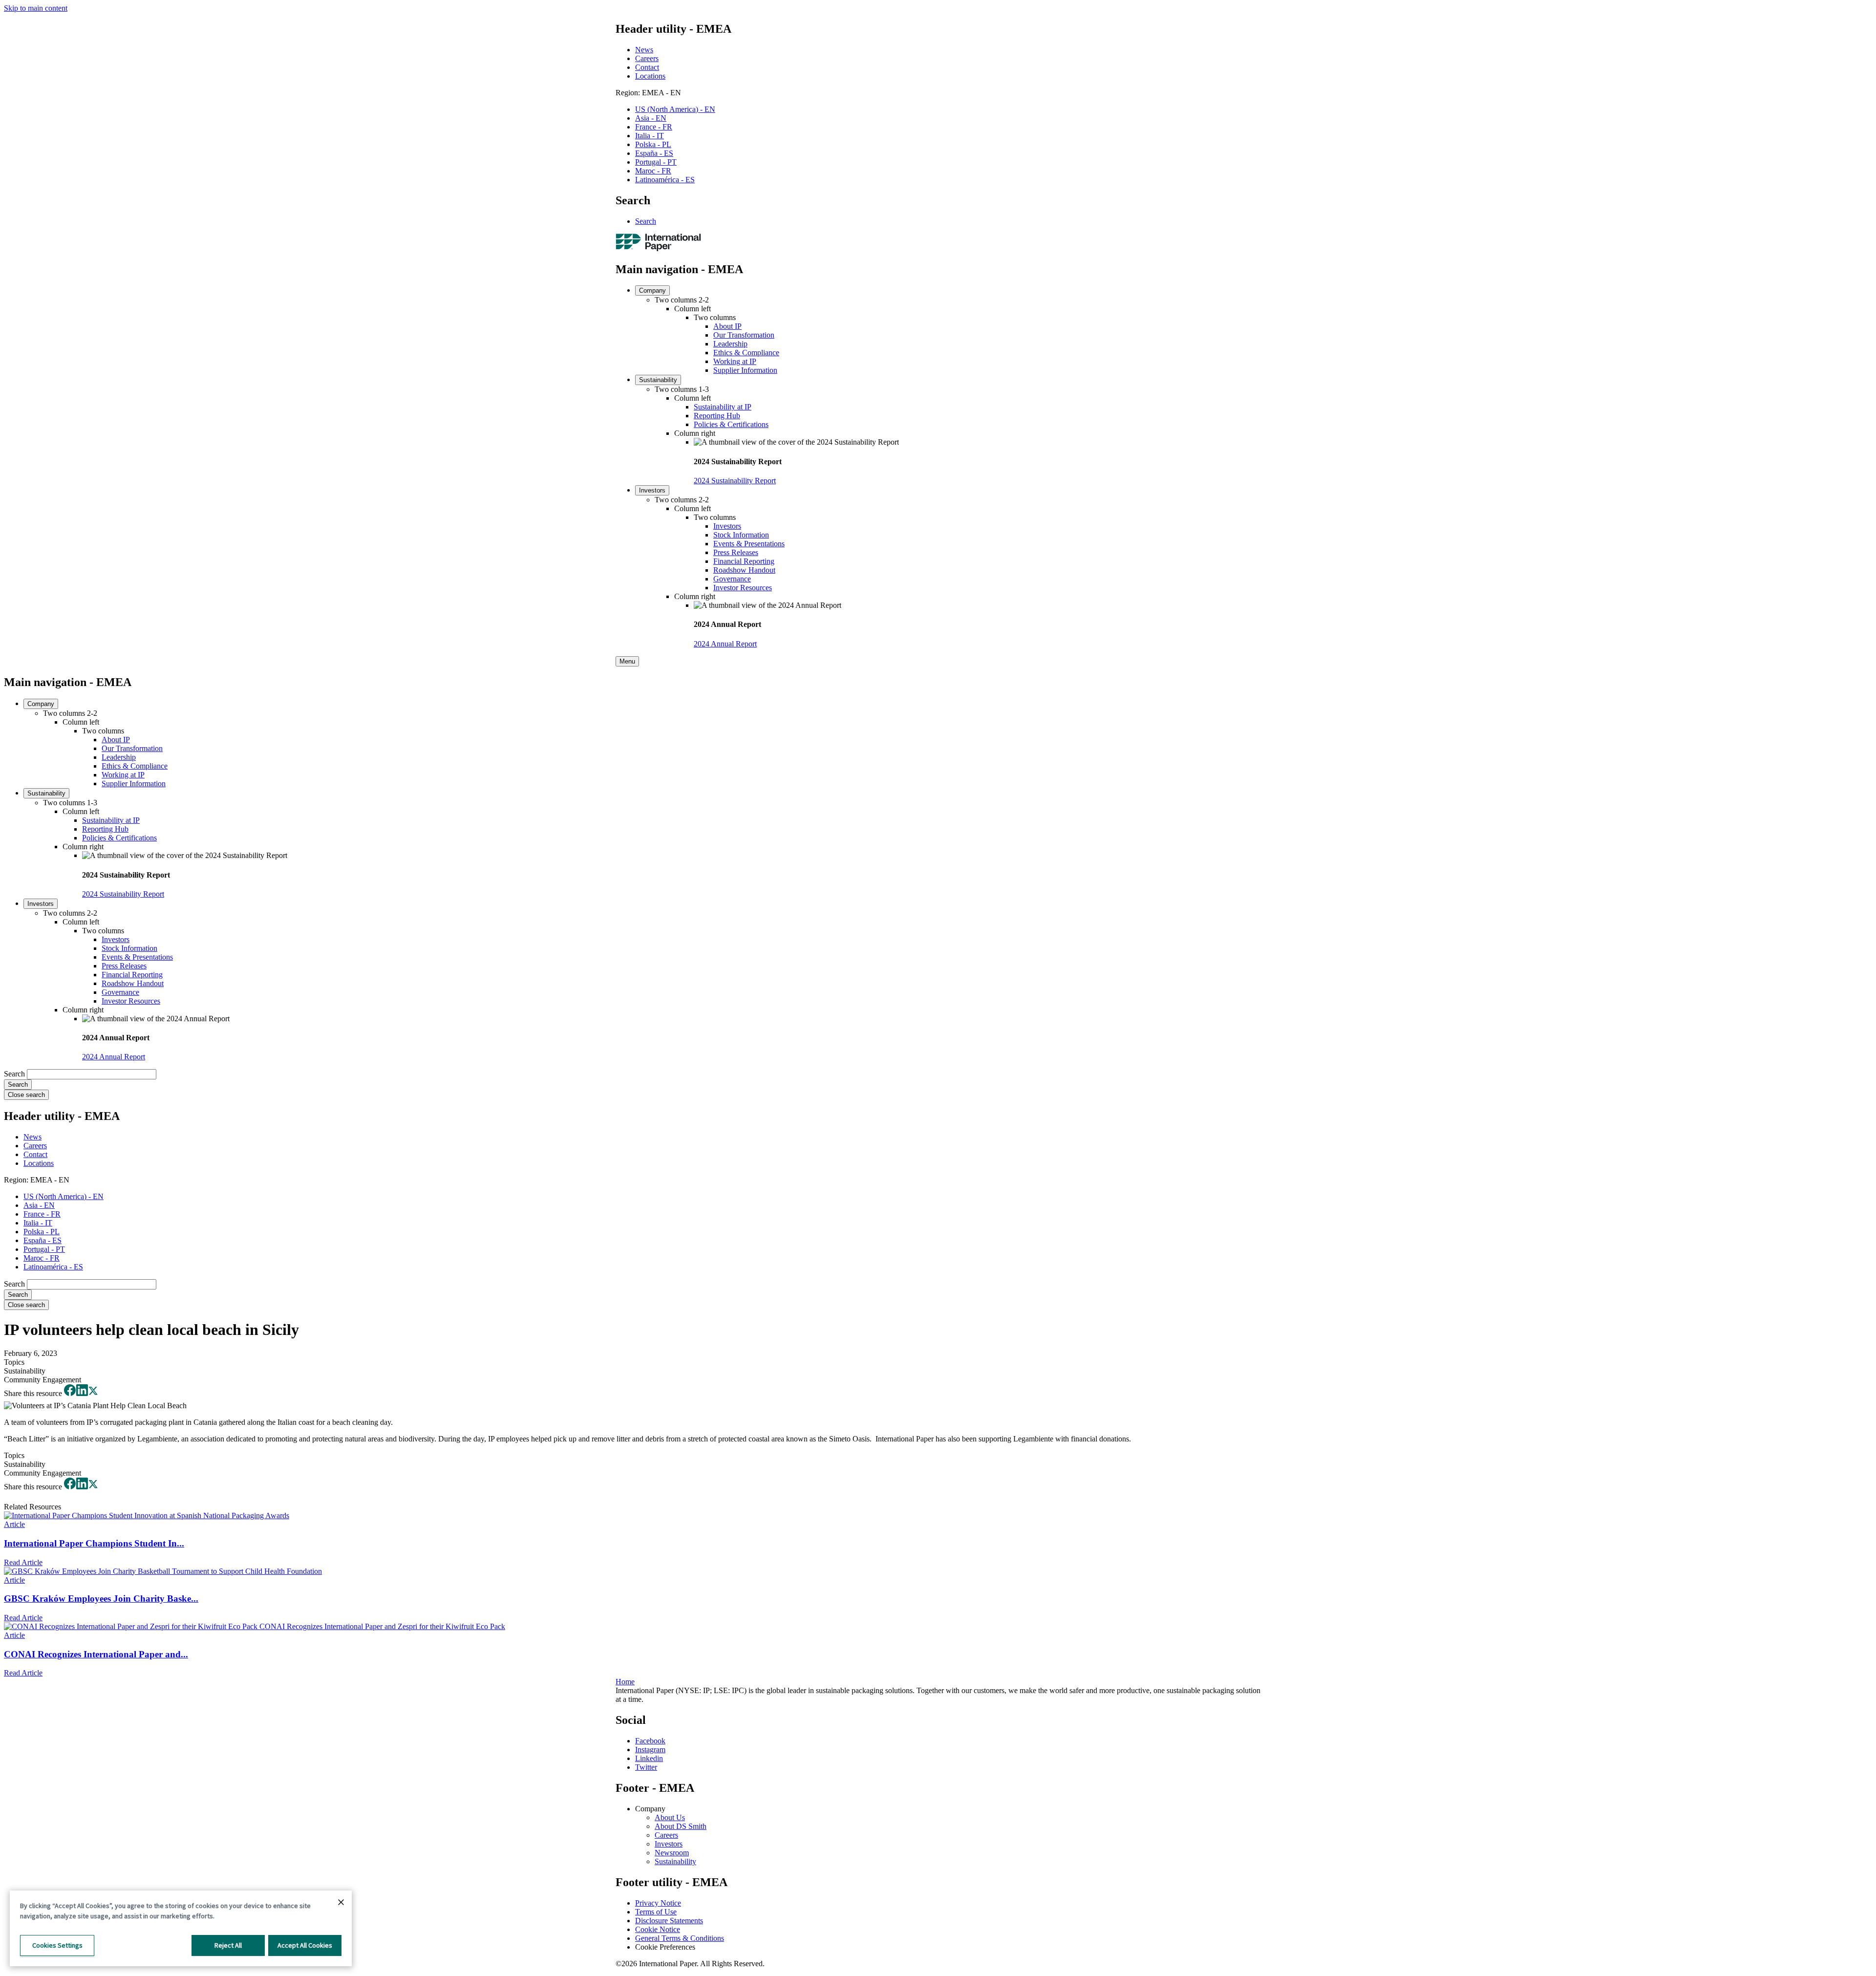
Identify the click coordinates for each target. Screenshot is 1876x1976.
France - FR (654, 127)
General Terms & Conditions (680, 1938)
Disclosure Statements (669, 1921)
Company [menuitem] (652, 290)
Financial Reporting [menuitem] (744, 561)
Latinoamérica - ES (665, 180)
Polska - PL (653, 144)
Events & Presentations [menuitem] (749, 544)
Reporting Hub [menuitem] (717, 416)
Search (646, 221)
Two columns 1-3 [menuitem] (682, 389)
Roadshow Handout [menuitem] (744, 570)
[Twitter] (93, 1393)
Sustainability (675, 1861)
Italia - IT (650, 136)
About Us (670, 1817)
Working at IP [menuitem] (735, 361)
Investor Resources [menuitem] (743, 588)
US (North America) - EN (675, 109)
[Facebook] (70, 1393)
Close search (26, 1095)
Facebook (650, 1741)
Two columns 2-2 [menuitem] (682, 300)
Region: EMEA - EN (648, 93)
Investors (669, 1844)
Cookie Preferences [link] (665, 1947)
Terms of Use (656, 1912)
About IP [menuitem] (727, 326)
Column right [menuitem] (695, 433)
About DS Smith (681, 1826)
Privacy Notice (658, 1903)
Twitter (646, 1767)
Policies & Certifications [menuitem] (731, 424)
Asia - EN (651, 118)
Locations (650, 76)
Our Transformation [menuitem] (744, 335)
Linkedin (649, 1758)
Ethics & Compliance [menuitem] (746, 353)
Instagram (650, 1750)
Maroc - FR (653, 171)
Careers (647, 58)
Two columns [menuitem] (715, 317)
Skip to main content (36, 8)
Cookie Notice (658, 1929)
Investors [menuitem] (652, 490)
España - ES (654, 153)
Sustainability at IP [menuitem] (723, 407)
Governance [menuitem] (732, 579)
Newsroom (672, 1853)
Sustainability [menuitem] (658, 380)
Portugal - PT (656, 162)
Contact (647, 67)
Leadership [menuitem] (730, 344)
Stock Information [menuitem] (741, 535)
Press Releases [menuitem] (736, 552)
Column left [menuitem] (693, 309)
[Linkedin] (82, 1393)
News (644, 50)
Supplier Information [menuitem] (745, 370)
